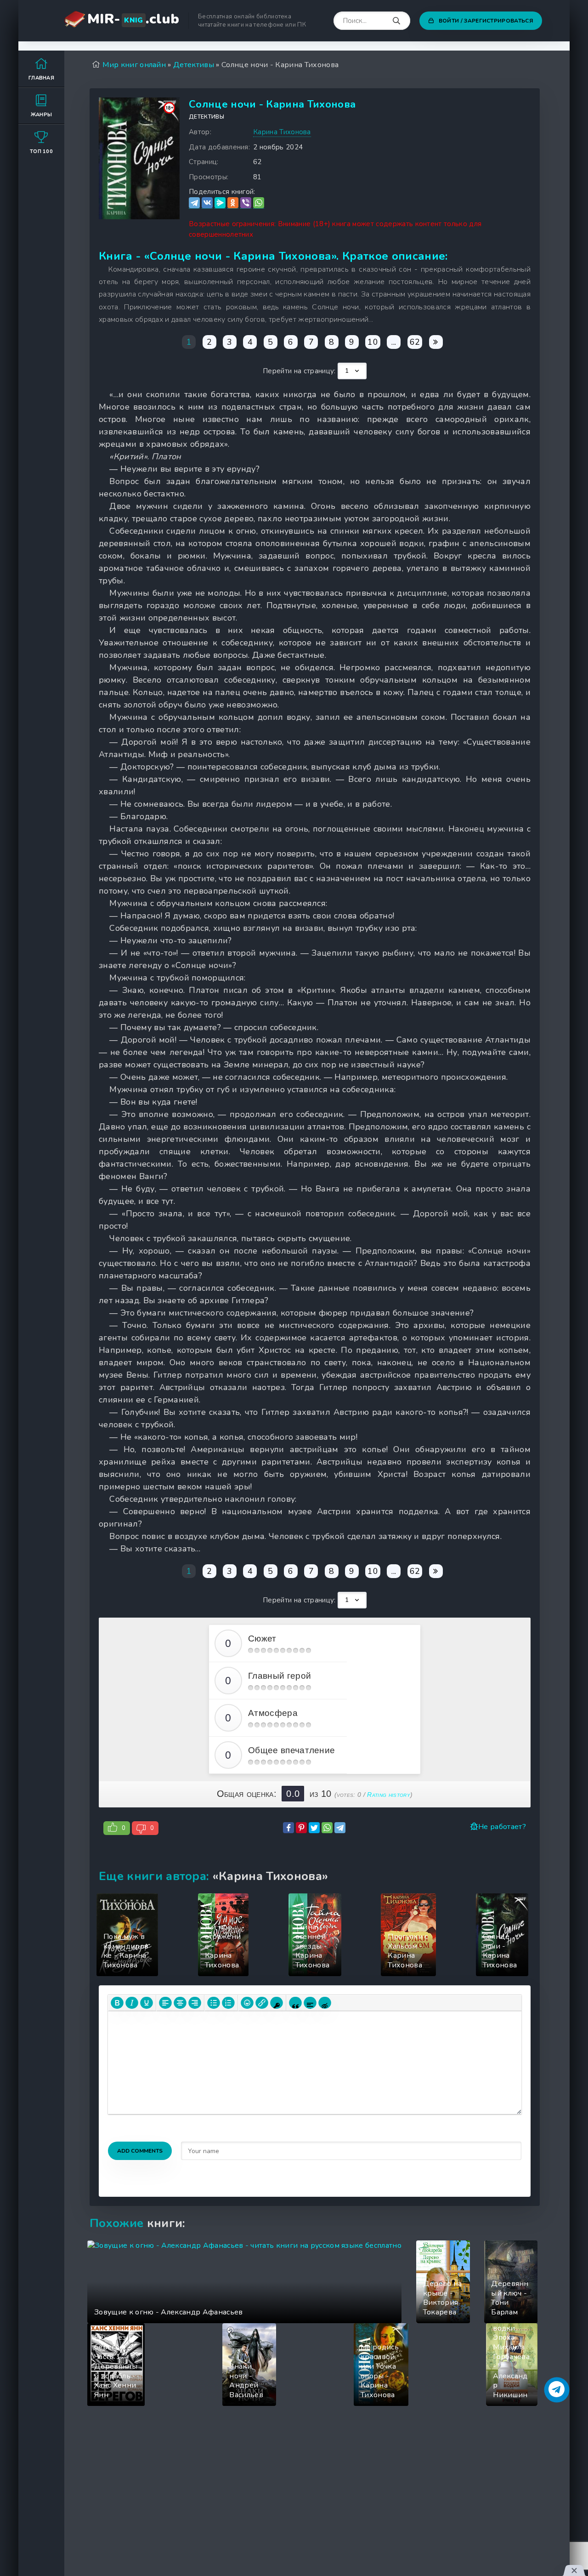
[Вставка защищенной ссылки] (277, 2003)
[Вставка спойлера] (310, 2003)
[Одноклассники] (233, 203)
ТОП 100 (41, 151)
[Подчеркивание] (147, 2003)
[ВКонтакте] (207, 203)
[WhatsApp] (259, 203)
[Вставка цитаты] (295, 2003)
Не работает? (502, 1827)
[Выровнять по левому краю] (165, 2003)
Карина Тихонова (282, 132)
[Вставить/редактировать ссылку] (262, 2003)
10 (373, 342)
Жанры (42, 115)
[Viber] (246, 203)
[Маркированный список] (214, 2003)
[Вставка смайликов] (247, 2003)
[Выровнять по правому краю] (195, 2003)
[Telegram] (194, 203)
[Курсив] (132, 2003)
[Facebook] (288, 1828)
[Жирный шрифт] (117, 2003)
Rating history (388, 1795)
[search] (396, 21)
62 (415, 342)
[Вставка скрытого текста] (325, 2003)
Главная (41, 78)
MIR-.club (133, 19)
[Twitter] (314, 1828)
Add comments (140, 2151)
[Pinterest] (301, 1828)
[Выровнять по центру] (180, 2003)
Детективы (206, 117)
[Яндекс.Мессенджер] (220, 203)
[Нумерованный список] (228, 2003)
